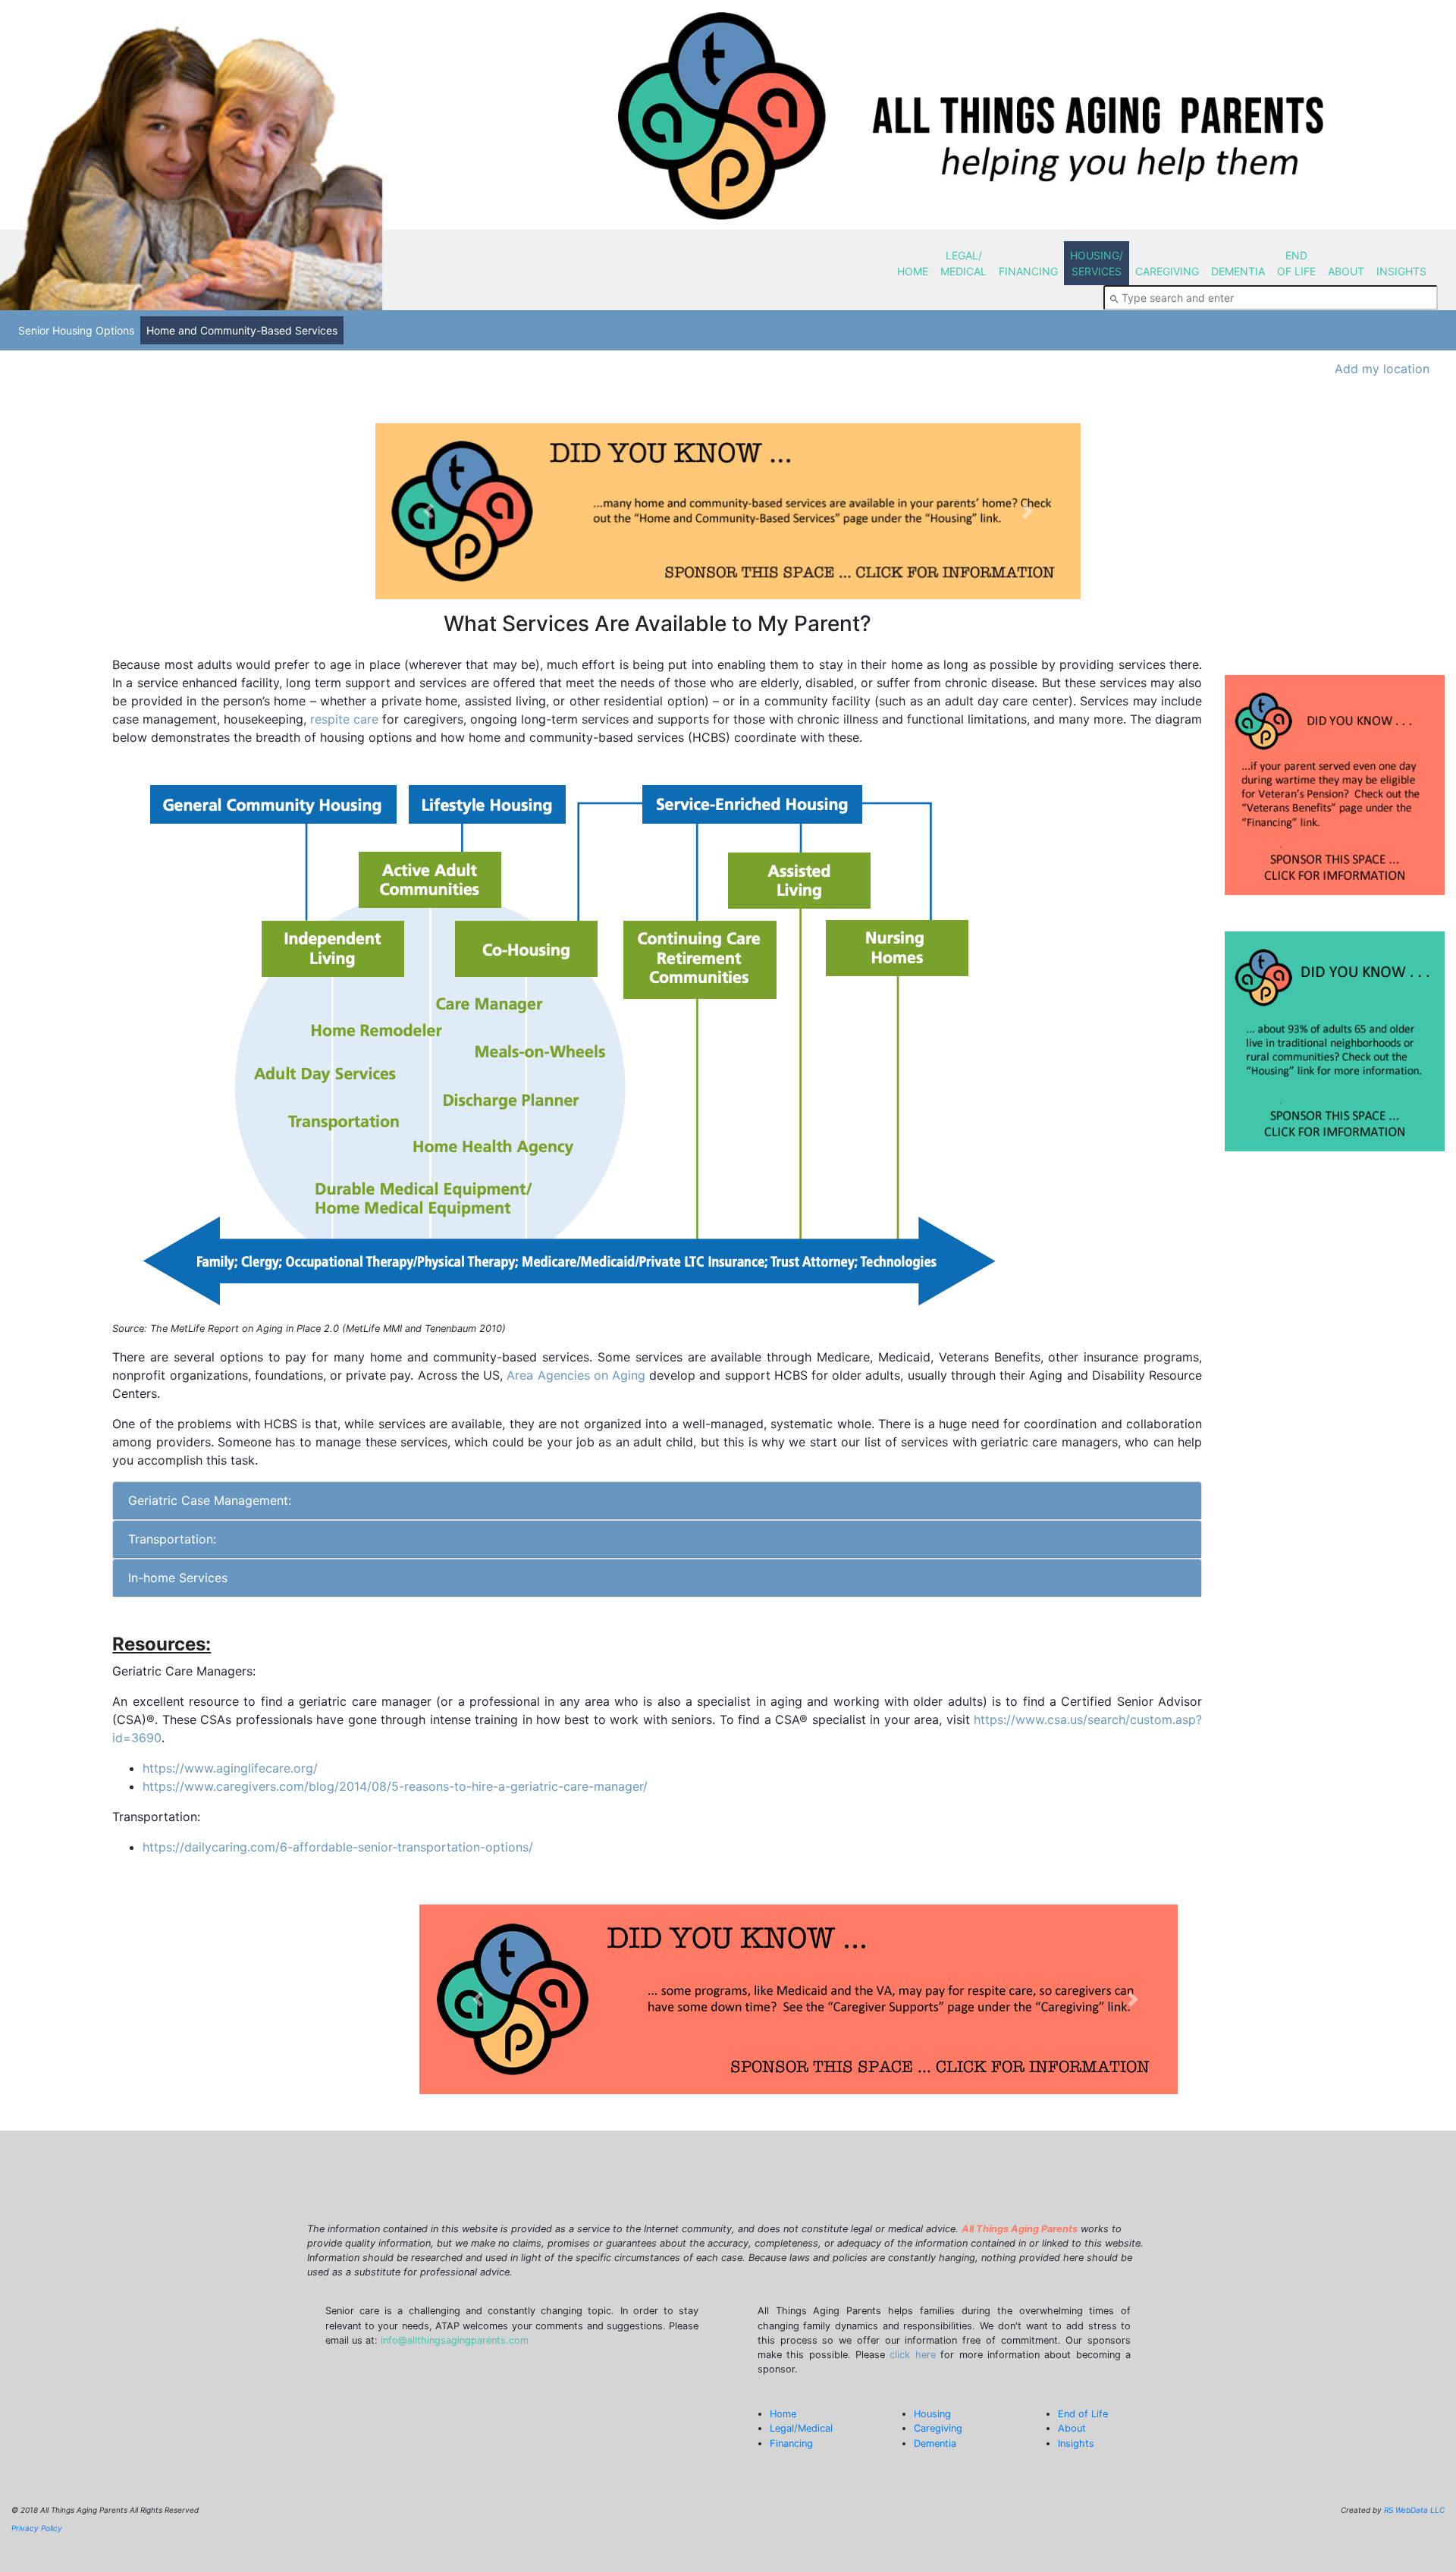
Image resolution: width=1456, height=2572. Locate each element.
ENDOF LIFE (1296, 263)
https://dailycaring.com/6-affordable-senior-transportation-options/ (338, 1847)
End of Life (1083, 2414)
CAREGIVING (1167, 271)
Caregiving (938, 2428)
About (1072, 2428)
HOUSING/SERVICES (1097, 263)
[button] (428, 512)
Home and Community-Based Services (242, 330)
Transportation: (172, 1539)
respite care (344, 719)
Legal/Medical (801, 2428)
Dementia (935, 2443)
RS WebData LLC (1414, 2510)
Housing (932, 2414)
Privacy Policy (37, 2528)
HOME (913, 271)
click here (912, 2355)
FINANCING (1028, 271)
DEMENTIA (1238, 271)
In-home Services (178, 1578)
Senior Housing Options (76, 330)
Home (783, 2414)
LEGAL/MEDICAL (963, 263)
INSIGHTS (1401, 271)
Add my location (1382, 369)
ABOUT (1346, 271)
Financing (791, 2443)
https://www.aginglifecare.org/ (230, 1768)
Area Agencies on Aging (576, 1375)
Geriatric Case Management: (210, 1500)
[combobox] (1271, 298)
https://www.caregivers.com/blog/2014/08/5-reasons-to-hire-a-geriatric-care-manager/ (395, 1786)
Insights (1076, 2443)
